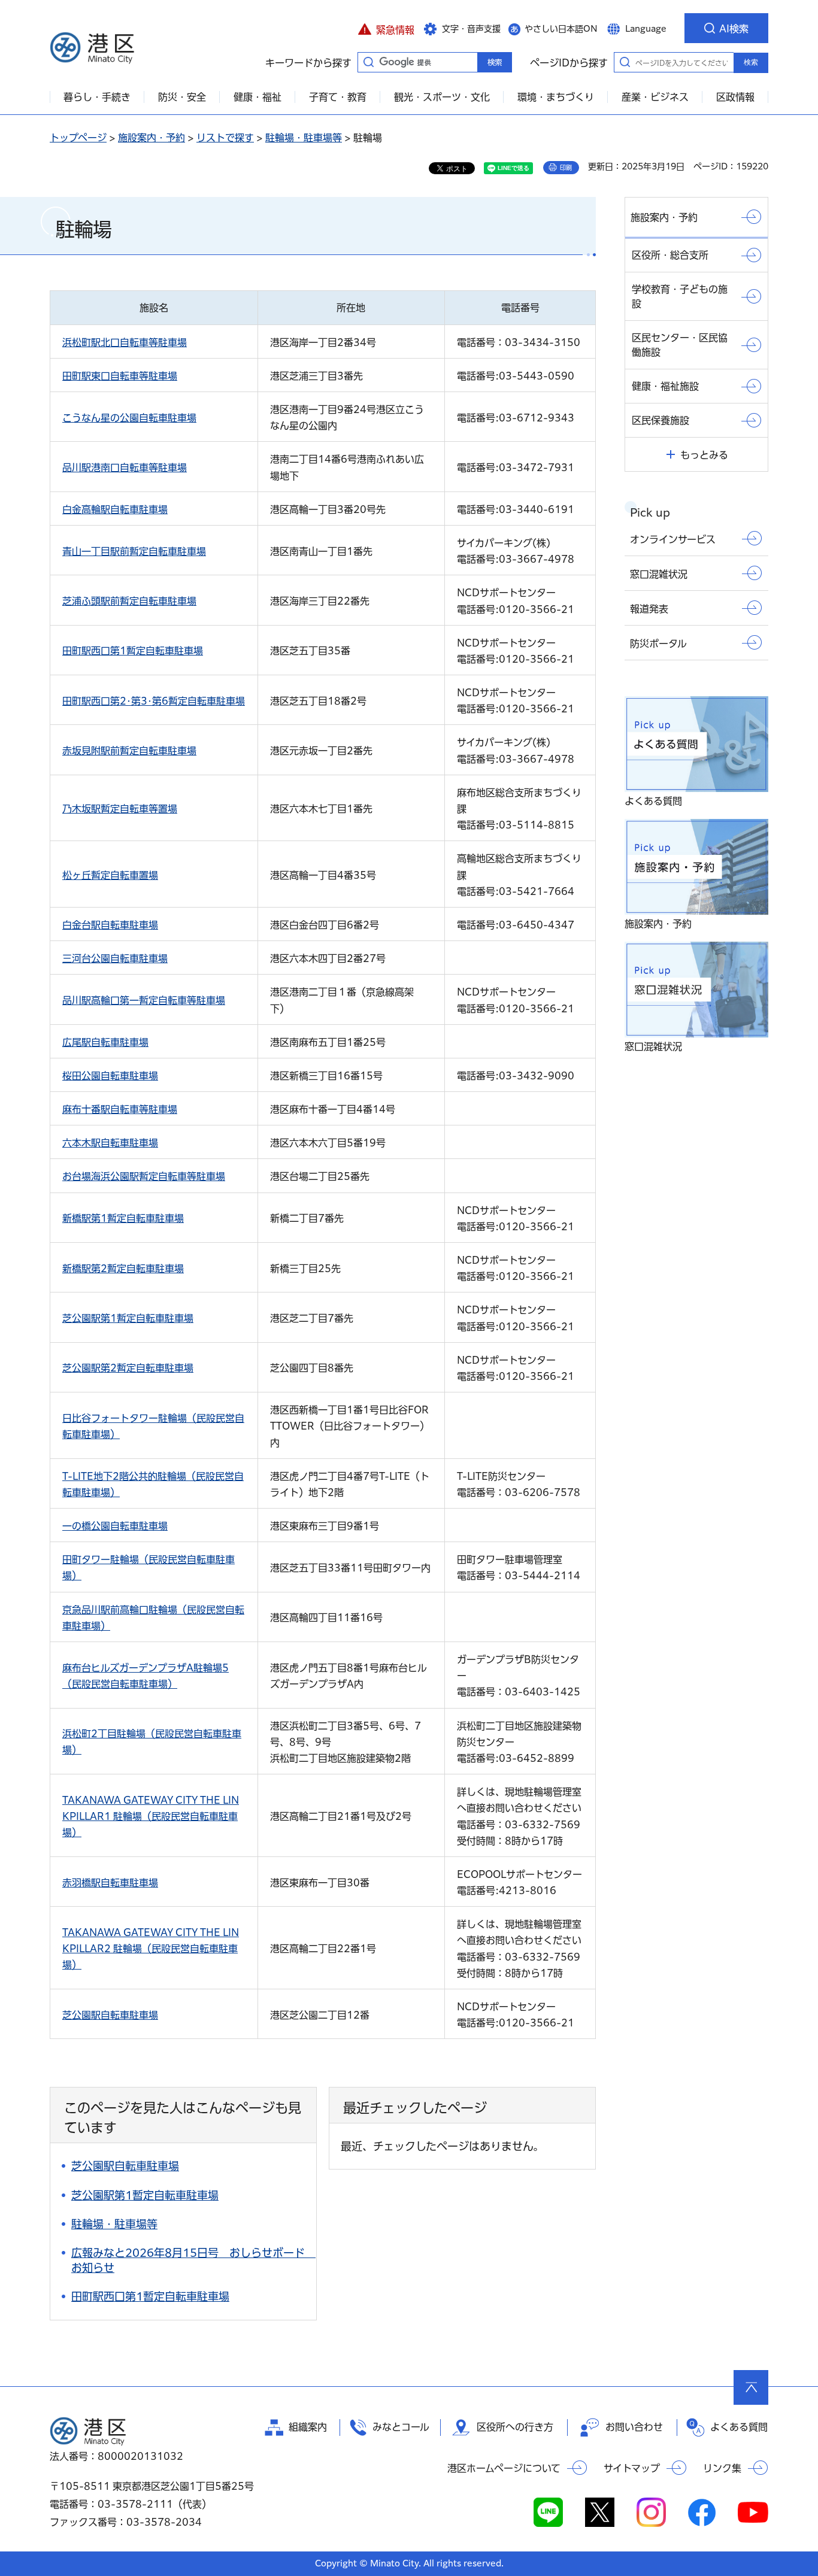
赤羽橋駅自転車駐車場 (110, 1883)
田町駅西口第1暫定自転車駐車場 (133, 651)
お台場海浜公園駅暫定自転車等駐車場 (144, 1176)
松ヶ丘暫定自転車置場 (110, 875)
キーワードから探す (368, 62)
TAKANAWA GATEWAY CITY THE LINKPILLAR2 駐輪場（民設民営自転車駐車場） (151, 1949)
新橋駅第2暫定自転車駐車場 (123, 1269)
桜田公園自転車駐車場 (110, 1076)
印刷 (566, 168)
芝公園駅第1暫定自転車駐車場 (128, 1318)
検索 (751, 62)
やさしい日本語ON (561, 29)
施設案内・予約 (152, 138)
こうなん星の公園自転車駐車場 (129, 418)
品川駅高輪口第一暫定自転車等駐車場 (144, 1000)
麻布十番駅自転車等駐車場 (120, 1109)
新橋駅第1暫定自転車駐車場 (123, 1218)
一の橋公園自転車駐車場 (115, 1526)
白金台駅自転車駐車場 (110, 925)
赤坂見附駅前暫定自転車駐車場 (129, 751)
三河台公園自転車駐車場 (115, 958)
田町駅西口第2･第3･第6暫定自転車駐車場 (154, 701)
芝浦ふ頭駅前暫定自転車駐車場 (129, 601)
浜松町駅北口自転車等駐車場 (125, 342)
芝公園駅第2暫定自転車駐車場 (128, 1368)
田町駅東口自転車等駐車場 (120, 376)
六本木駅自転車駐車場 (110, 1143)
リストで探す (225, 138)
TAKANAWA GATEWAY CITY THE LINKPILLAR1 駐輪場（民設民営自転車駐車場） (151, 1816)
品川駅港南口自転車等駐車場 (125, 468)
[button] (386, 28)
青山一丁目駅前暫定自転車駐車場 (134, 551)
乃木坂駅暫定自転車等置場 (120, 809)
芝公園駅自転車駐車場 (110, 2015)
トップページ (78, 138)
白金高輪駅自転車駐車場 (115, 509)
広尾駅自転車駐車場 (105, 1042)
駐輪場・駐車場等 (304, 138)
